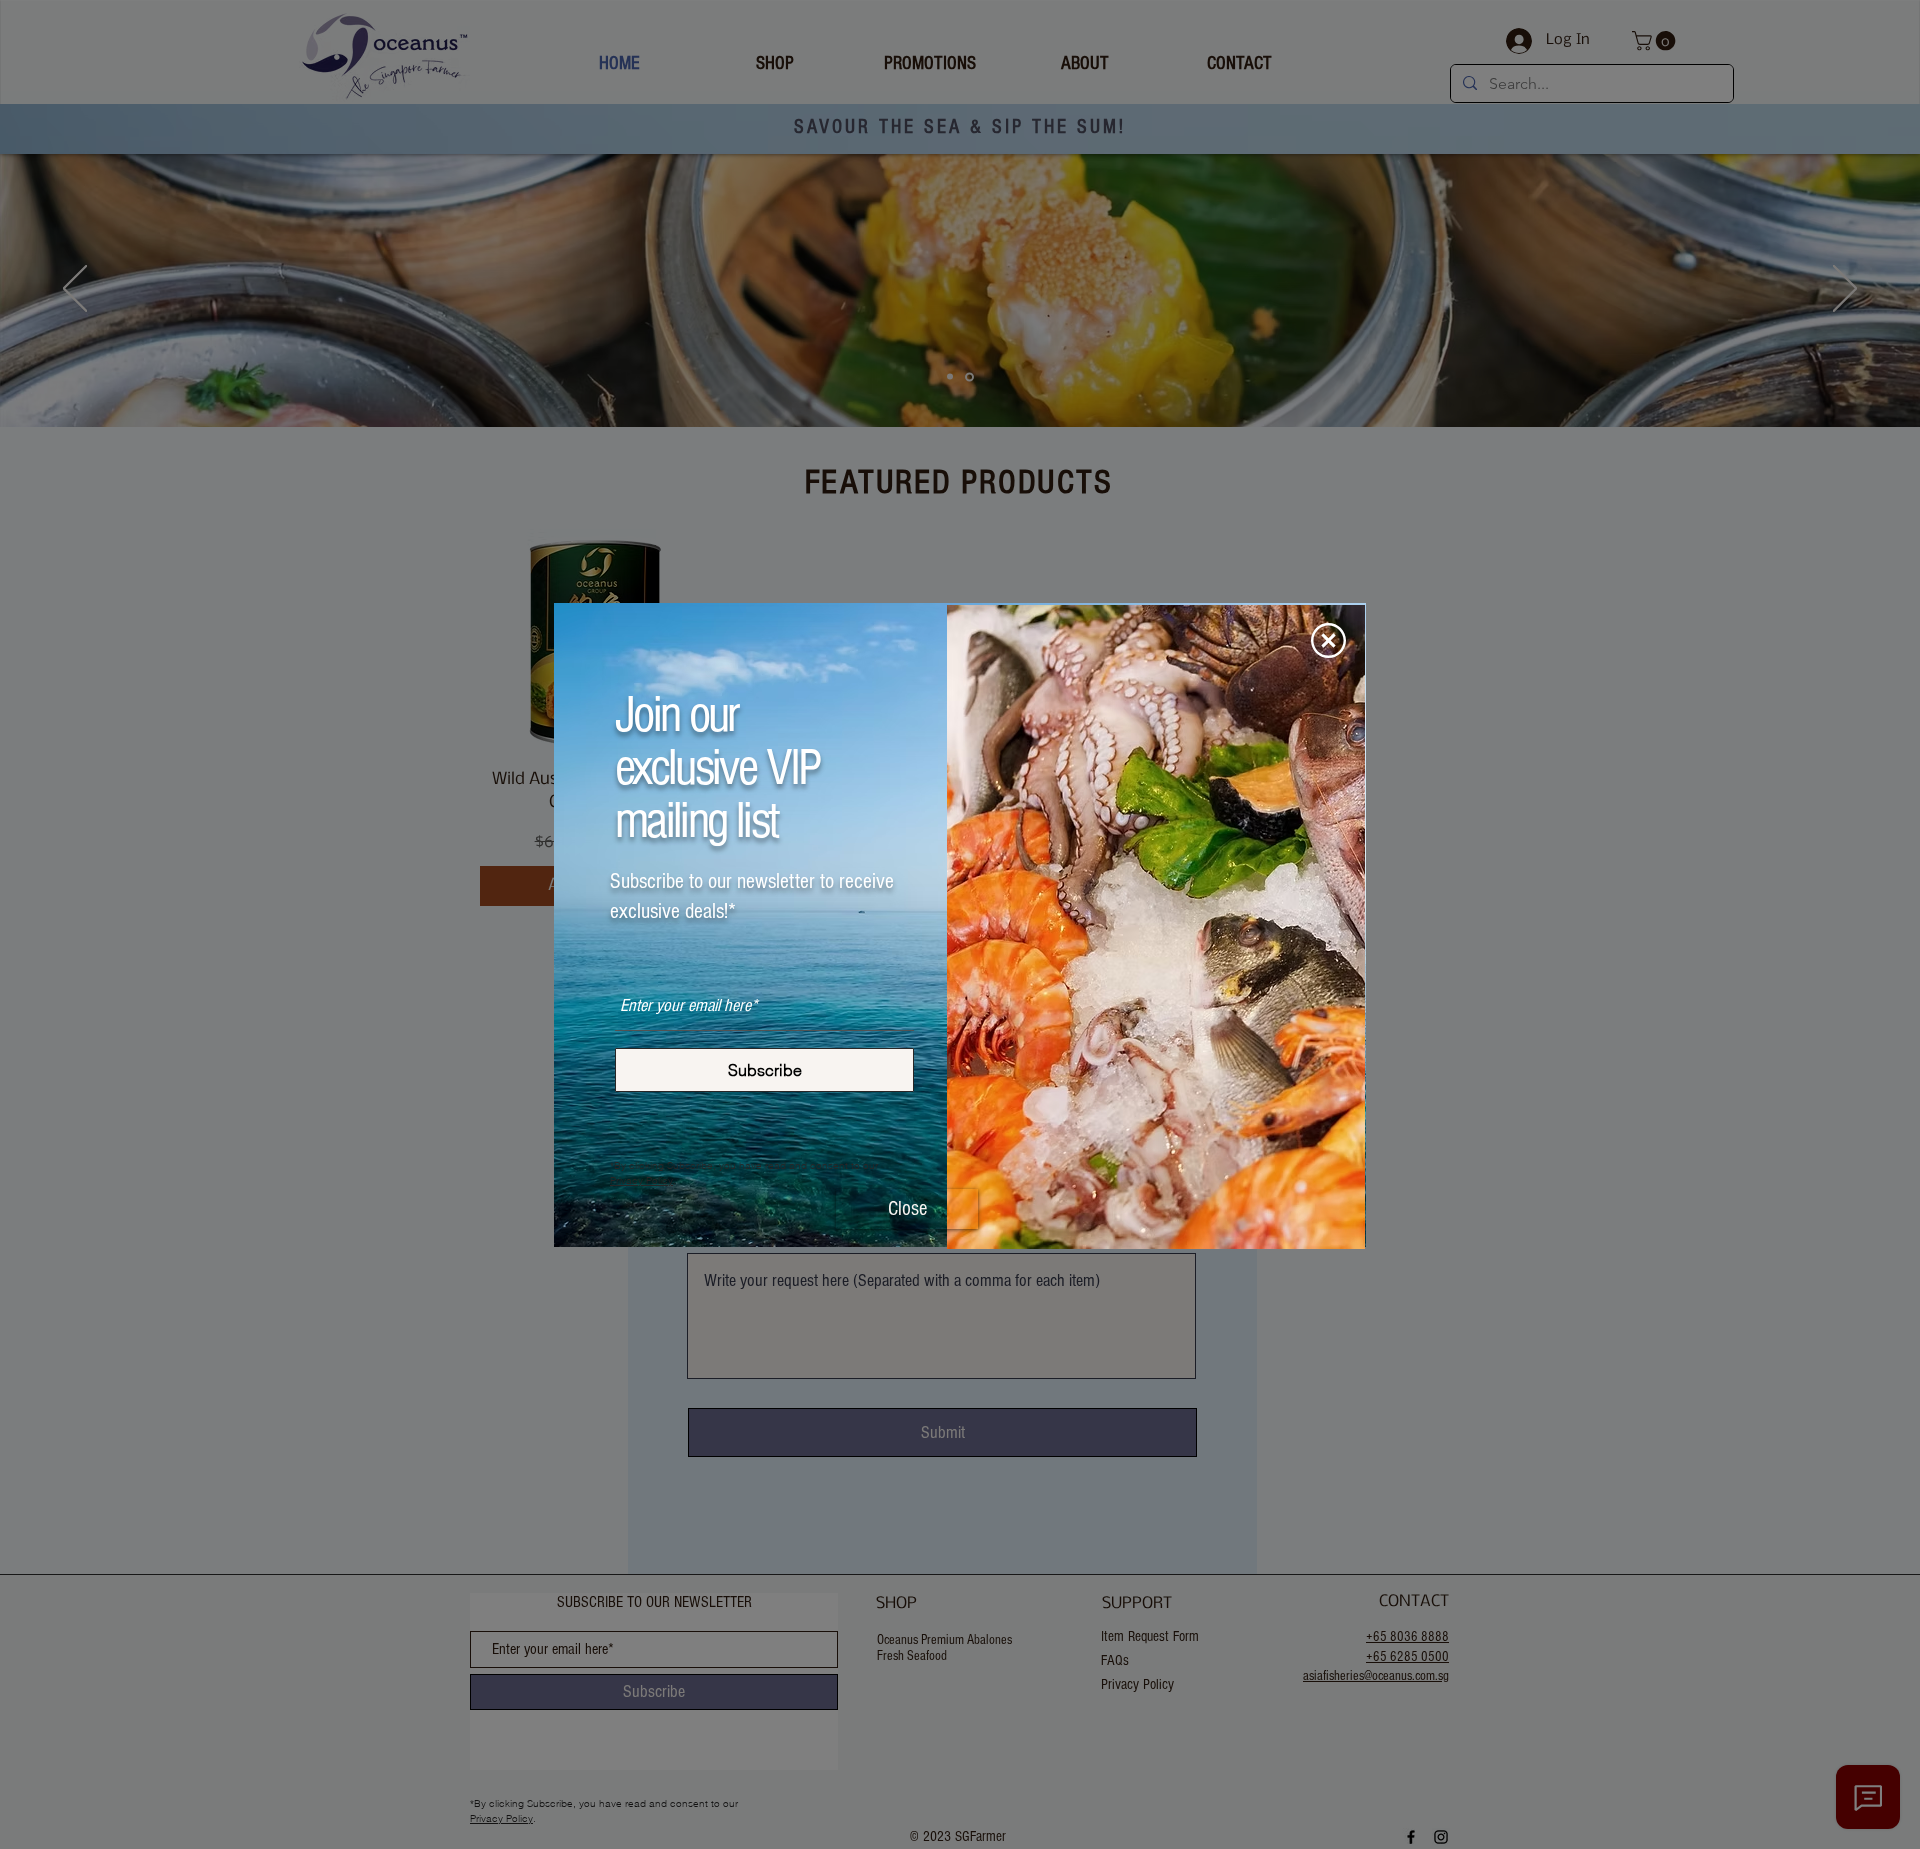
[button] (1328, 640)
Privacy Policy (641, 1180)
